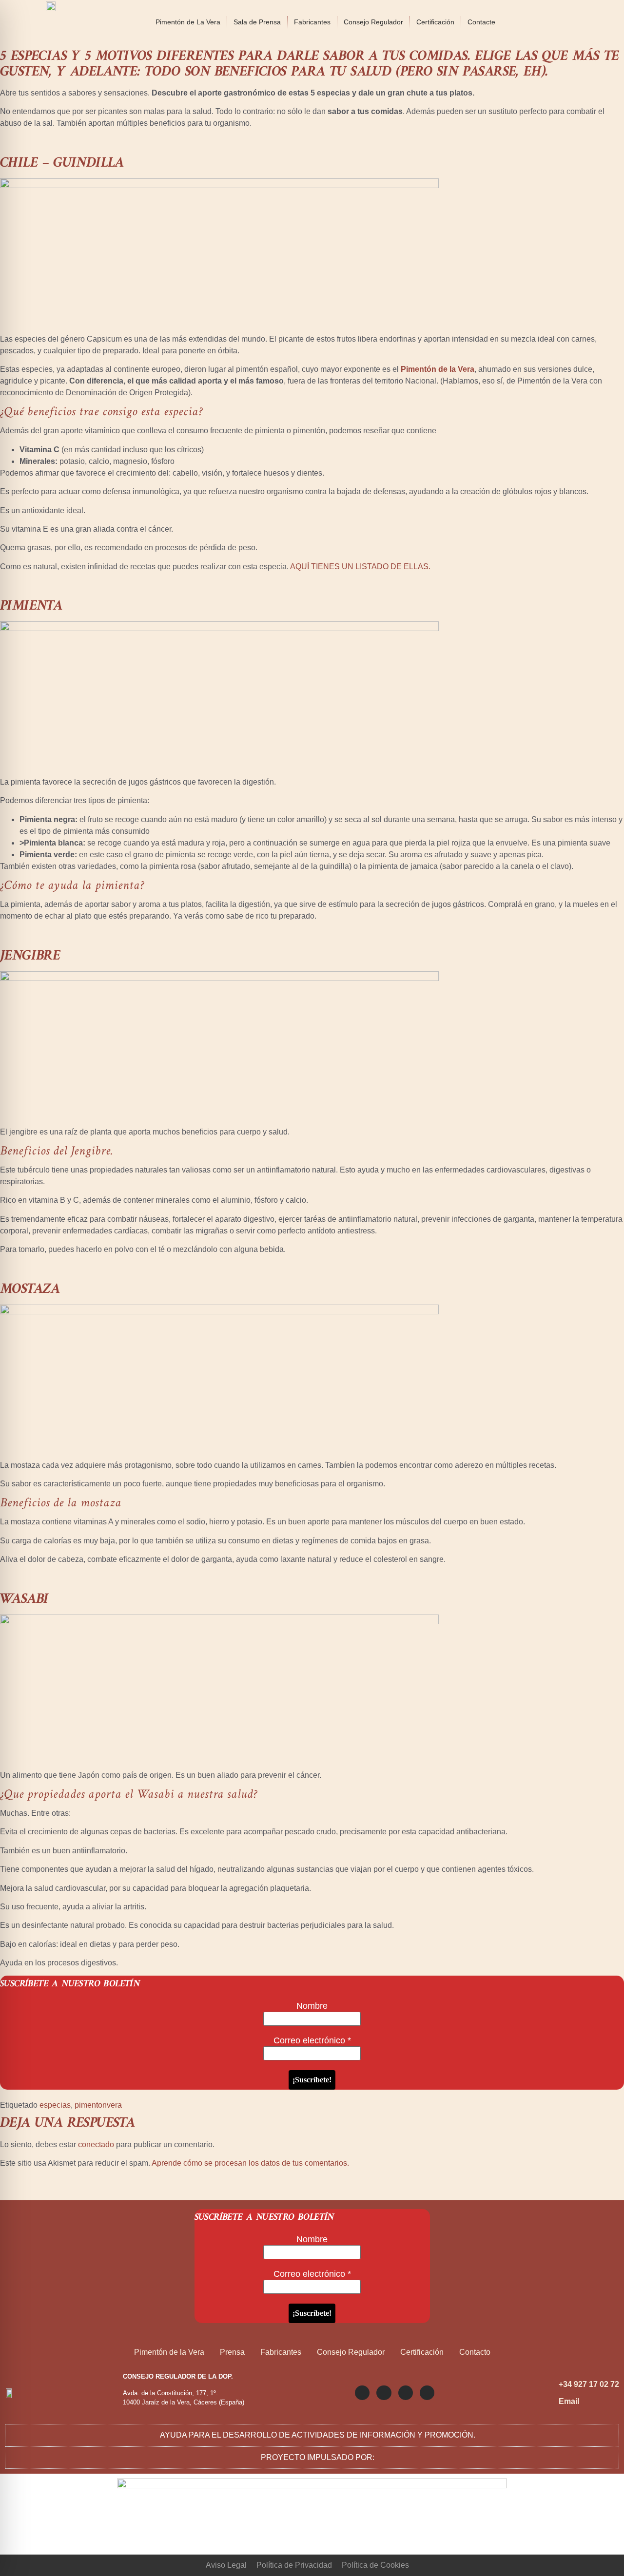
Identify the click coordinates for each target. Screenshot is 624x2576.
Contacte (481, 22)
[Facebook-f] (406, 2393)
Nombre (312, 2006)
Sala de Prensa (257, 22)
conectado (96, 2144)
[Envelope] (427, 2393)
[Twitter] (384, 2393)
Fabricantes (312, 22)
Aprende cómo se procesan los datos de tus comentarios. (250, 2163)
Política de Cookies (375, 2565)
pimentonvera (98, 2105)
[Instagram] (362, 2393)
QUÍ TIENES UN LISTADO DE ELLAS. (363, 567)
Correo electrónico (312, 2040)
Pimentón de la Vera (438, 369)
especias (55, 2105)
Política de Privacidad (294, 2565)
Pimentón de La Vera (188, 22)
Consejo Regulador (373, 22)
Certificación (435, 22)
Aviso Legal (226, 2565)
